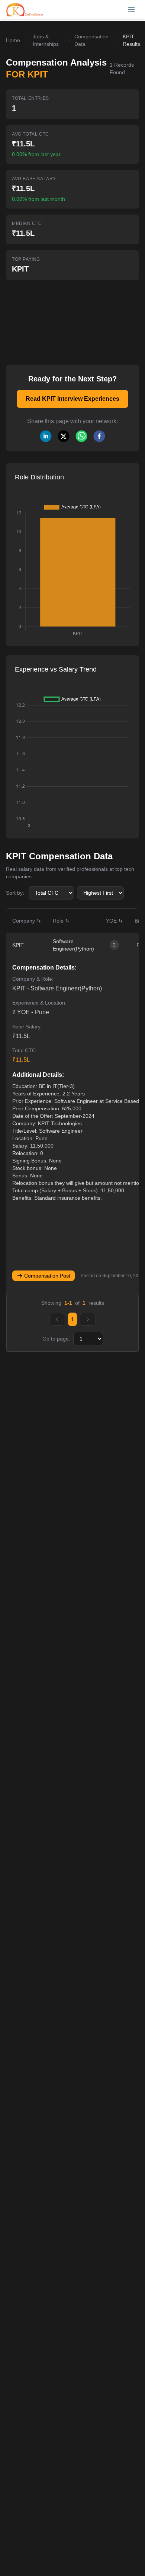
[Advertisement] (58, 317)
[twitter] (64, 436)
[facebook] (99, 436)
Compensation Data (91, 40)
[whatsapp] (81, 436)
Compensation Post (47, 1276)
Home (13, 40)
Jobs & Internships (46, 40)
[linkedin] (46, 436)
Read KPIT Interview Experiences (72, 399)
